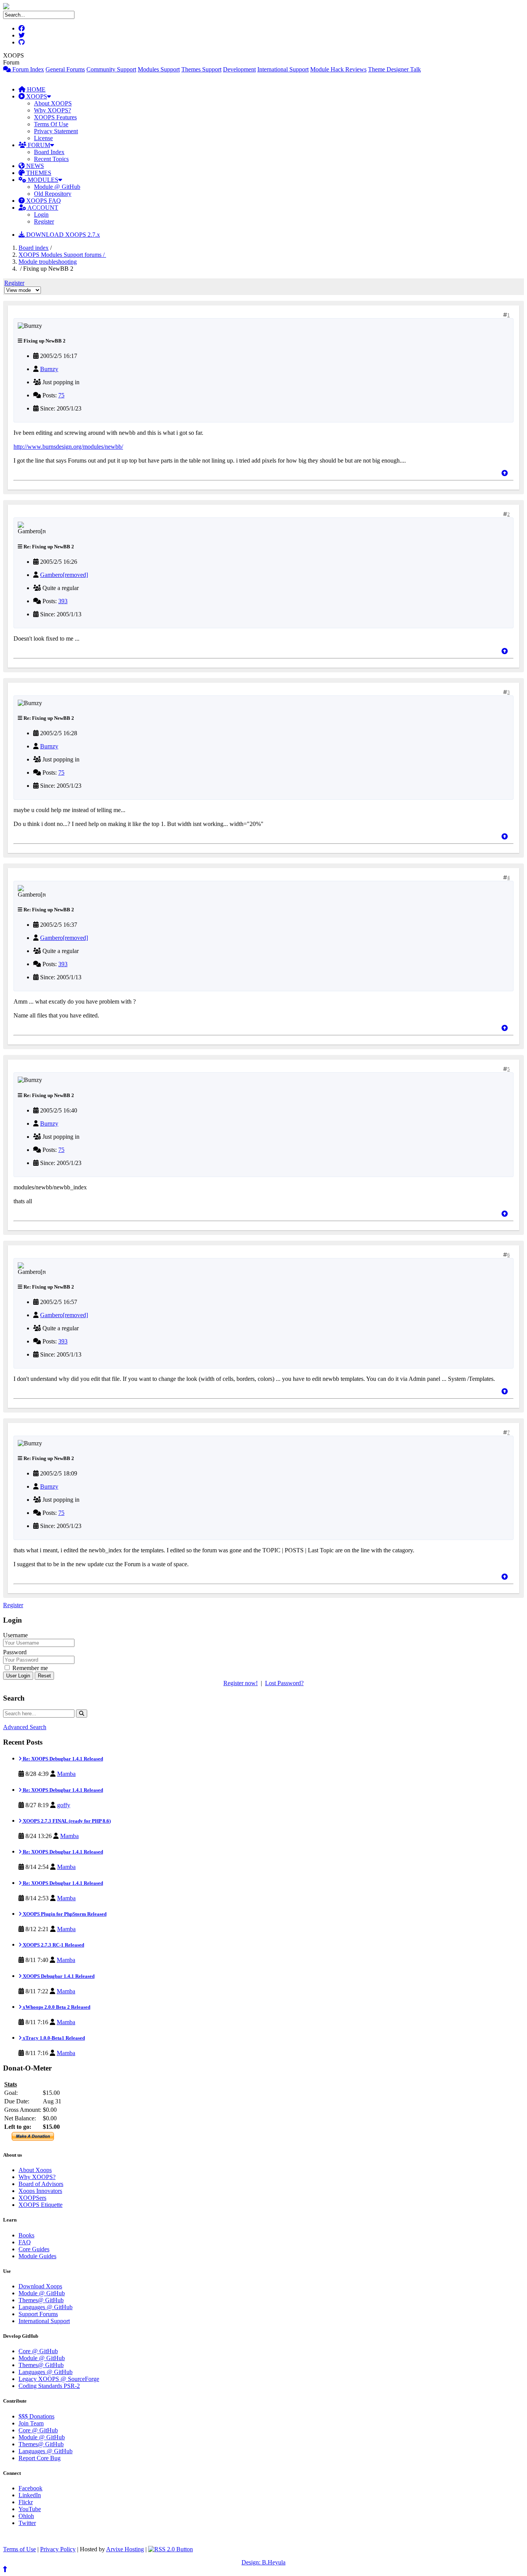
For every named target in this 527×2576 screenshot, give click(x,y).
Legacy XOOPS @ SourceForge (59, 2379)
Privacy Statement (56, 131)
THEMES (38, 173)
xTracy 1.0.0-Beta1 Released (53, 2038)
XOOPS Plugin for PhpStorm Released (64, 1914)
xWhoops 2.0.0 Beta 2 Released (56, 2007)
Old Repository (53, 194)
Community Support (111, 69)
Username (15, 1635)
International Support (283, 69)
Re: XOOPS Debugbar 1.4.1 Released (62, 1759)
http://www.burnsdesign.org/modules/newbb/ (68, 447)
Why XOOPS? (52, 110)
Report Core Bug (40, 2458)
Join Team (31, 2423)
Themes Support (201, 69)
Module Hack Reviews (338, 69)
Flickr (26, 2502)
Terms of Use (19, 2549)
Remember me (29, 1668)
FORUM (38, 145)
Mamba (66, 1774)
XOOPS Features (55, 117)
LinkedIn (30, 2495)
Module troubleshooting (48, 262)
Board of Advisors (41, 2184)
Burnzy (49, 369)
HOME (35, 89)
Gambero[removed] (64, 575)
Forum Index (27, 69)
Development (239, 69)
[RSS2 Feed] (171, 2549)
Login (41, 215)
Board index (34, 248)
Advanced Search (25, 1727)
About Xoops (35, 2170)
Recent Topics (51, 159)
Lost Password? (284, 1683)
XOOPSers (32, 2198)
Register (44, 221)
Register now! (241, 1683)
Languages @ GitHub (46, 2307)
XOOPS (36, 96)
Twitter (27, 2523)
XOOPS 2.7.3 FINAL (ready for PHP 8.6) (66, 1821)
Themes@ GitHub (41, 2300)
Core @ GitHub (38, 2351)
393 (63, 601)
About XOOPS (53, 103)
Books (26, 2235)
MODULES (42, 180)
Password (15, 1652)
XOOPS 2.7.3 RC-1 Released (53, 1945)
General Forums (65, 69)
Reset (44, 1676)
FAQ (25, 2242)
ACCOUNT (42, 208)
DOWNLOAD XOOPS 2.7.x (62, 235)
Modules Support (159, 69)
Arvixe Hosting (125, 2549)
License (43, 138)
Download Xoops (40, 2286)
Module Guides (37, 2256)
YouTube (30, 2509)
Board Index (49, 152)
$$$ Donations (36, 2416)
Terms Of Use (51, 124)
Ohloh (26, 2516)
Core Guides (34, 2249)
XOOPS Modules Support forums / (62, 255)
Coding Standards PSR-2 (49, 2386)
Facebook (30, 2488)
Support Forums (38, 2314)
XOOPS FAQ (43, 201)
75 (61, 395)
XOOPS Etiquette (41, 2205)
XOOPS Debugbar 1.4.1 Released (58, 1976)
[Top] (505, 473)
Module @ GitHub (57, 187)
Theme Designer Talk (394, 69)
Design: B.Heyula (263, 2562)
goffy (64, 1805)
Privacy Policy (58, 2549)
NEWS (34, 166)
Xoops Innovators (40, 2191)
